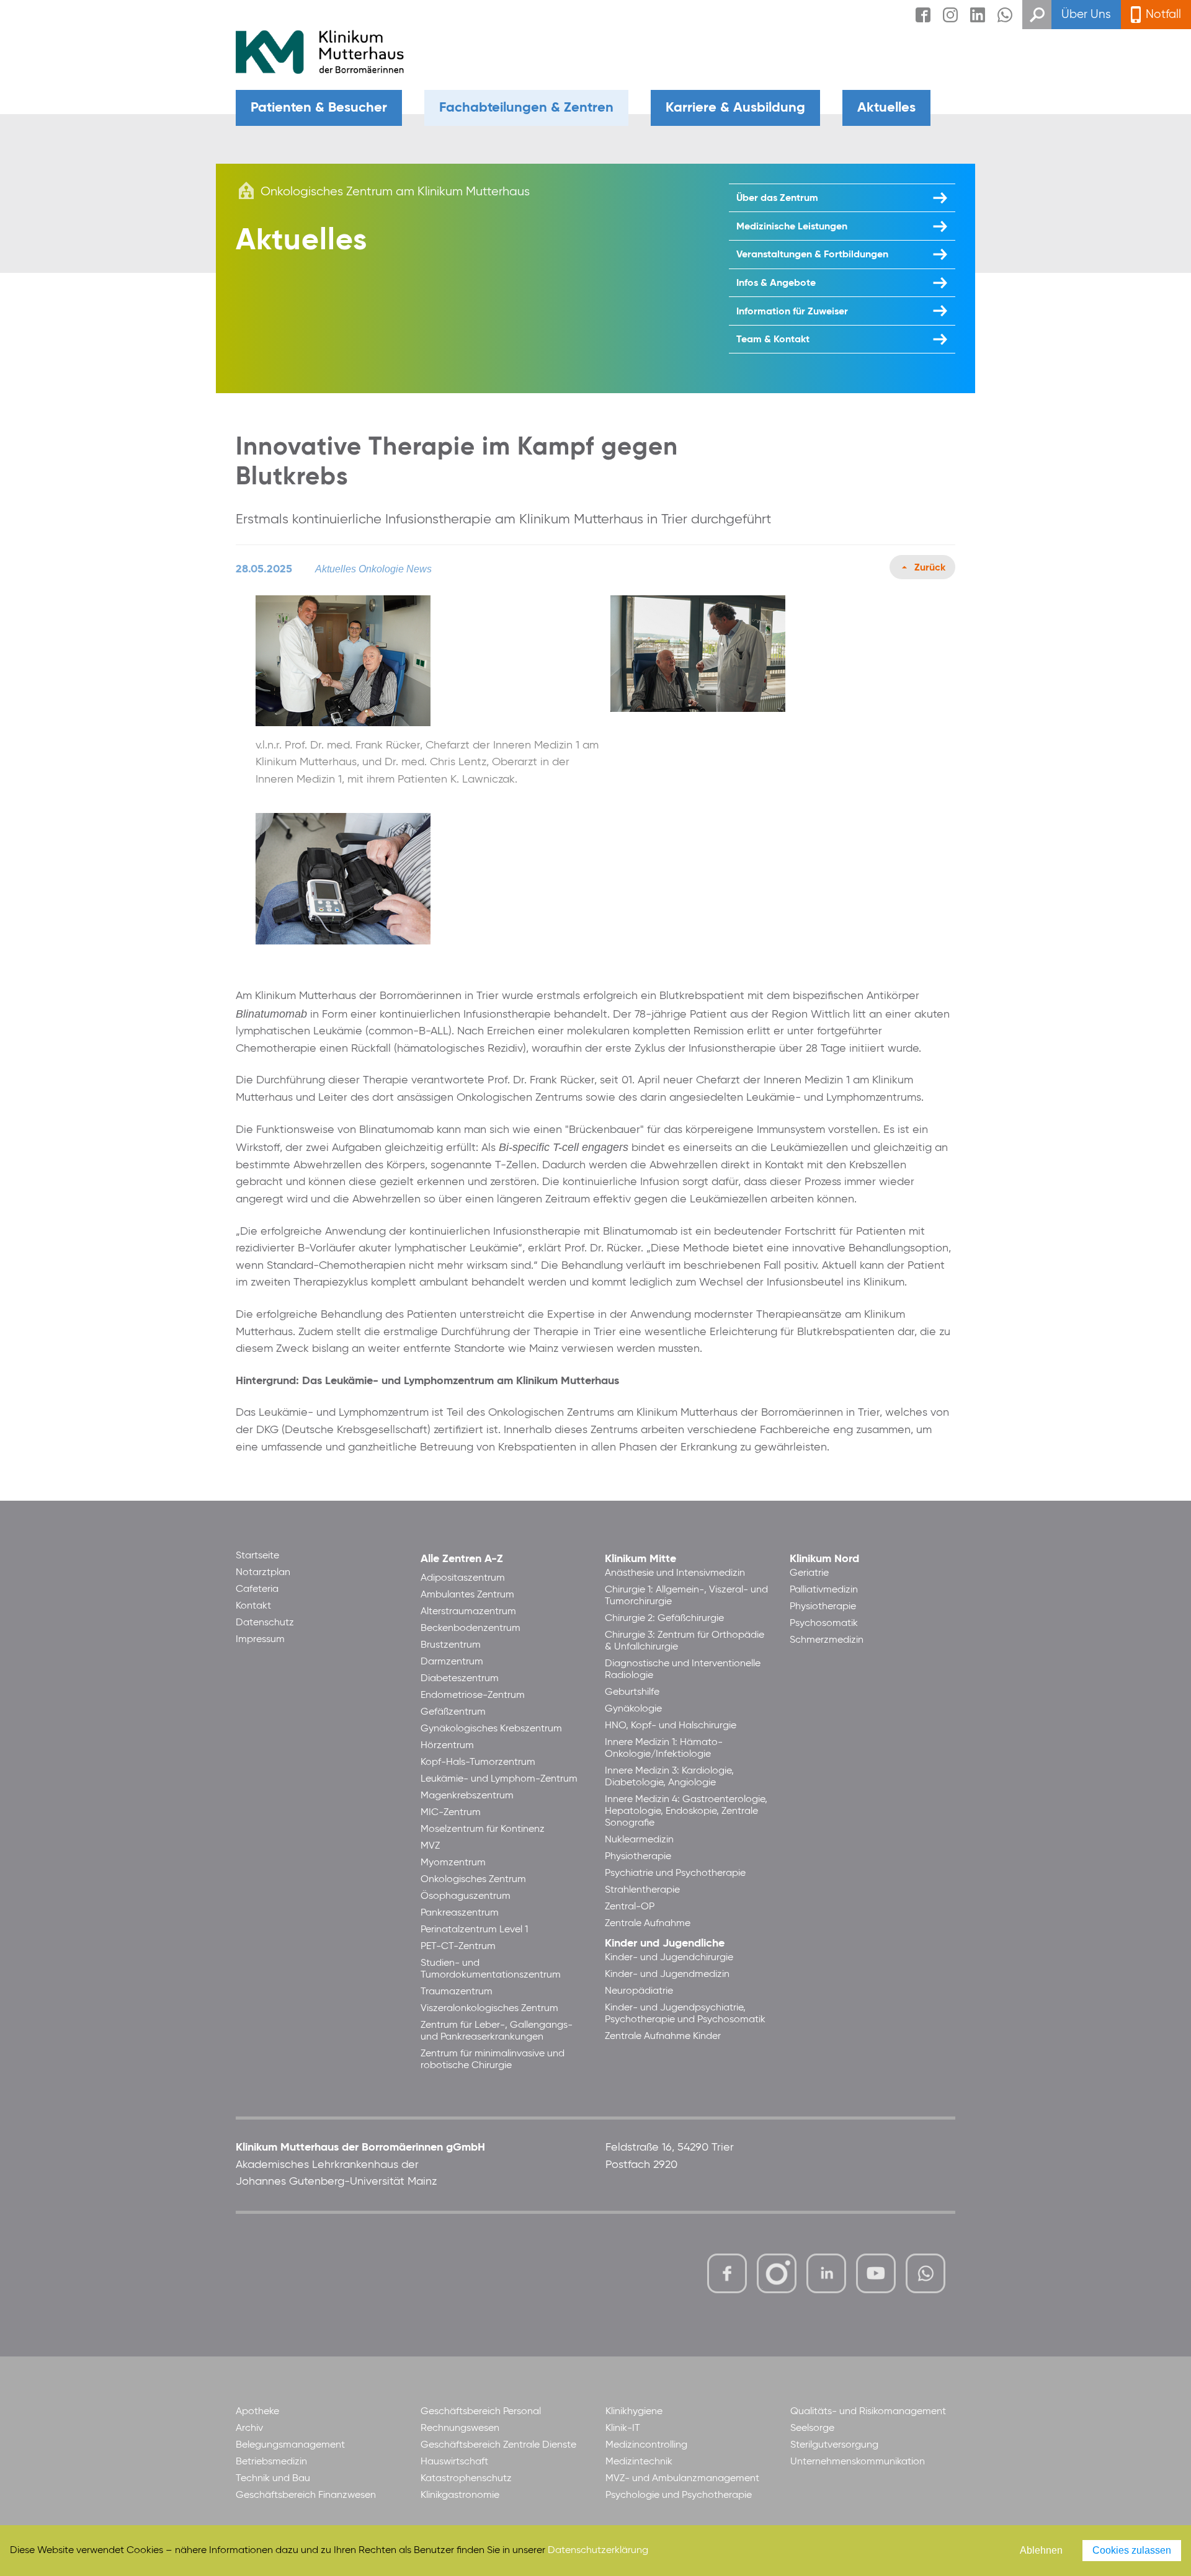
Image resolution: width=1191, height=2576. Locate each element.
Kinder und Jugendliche (665, 1943)
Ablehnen (1041, 2550)
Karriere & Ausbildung (735, 108)
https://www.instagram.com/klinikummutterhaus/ (777, 2273)
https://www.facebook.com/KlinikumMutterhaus (727, 2273)
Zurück (930, 568)
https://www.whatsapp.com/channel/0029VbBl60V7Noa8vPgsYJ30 (926, 2273)
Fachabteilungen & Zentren (526, 108)
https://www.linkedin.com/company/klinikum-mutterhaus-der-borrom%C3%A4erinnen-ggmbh (827, 2277)
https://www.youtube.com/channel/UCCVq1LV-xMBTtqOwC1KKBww (877, 2275)
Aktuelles (886, 108)
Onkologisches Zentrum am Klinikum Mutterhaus (395, 192)
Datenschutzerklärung (598, 2551)
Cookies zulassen (1132, 2550)
